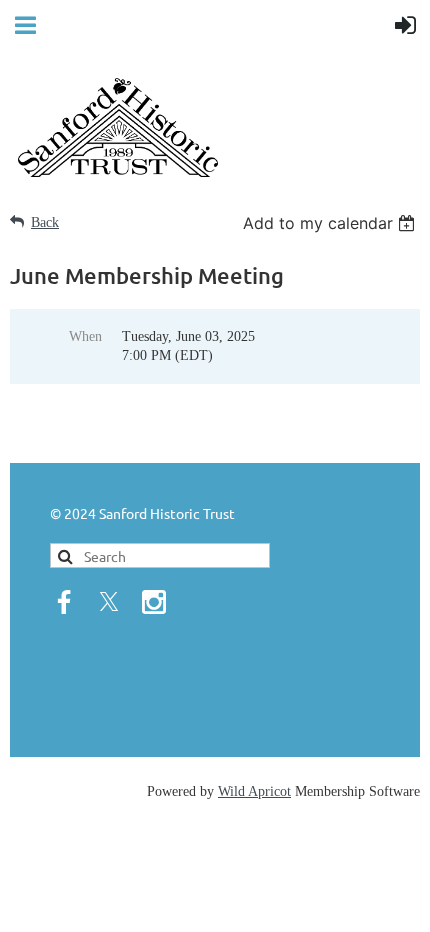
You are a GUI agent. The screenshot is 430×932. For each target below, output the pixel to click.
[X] (109, 602)
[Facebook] (64, 602)
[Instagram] (154, 602)
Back (45, 222)
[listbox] (331, 223)
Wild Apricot (254, 791)
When (85, 336)
